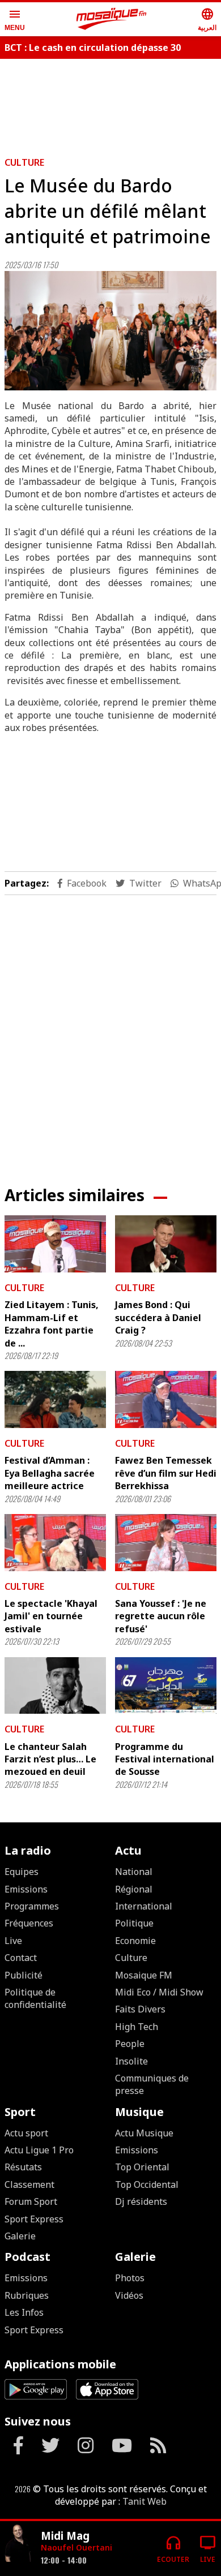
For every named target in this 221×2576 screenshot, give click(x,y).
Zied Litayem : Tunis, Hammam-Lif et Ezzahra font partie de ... (52, 1324)
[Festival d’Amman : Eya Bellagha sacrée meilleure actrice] (55, 1399)
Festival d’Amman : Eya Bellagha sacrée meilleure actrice (50, 1473)
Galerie (20, 2236)
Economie (135, 1941)
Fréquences (29, 1923)
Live (13, 1941)
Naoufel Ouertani (76, 2547)
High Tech (137, 2027)
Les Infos (24, 2312)
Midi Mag (65, 2536)
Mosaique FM (144, 1975)
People (130, 2044)
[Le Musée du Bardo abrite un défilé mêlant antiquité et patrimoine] (110, 330)
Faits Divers (140, 2009)
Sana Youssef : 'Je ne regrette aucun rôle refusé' (161, 1616)
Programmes (32, 1906)
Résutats (23, 2167)
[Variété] (18, 2544)
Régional (134, 1889)
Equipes (22, 1872)
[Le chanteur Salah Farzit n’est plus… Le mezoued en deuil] (55, 1686)
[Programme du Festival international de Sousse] (166, 1686)
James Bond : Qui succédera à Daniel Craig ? (158, 1317)
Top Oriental (142, 2167)
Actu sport (26, 2133)
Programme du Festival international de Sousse (165, 1759)
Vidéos (129, 2295)
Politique (134, 1923)
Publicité (24, 1975)
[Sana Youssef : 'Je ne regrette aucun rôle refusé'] (166, 1543)
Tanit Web (144, 2501)
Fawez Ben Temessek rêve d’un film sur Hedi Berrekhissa (166, 1473)
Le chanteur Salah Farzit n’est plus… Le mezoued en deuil (50, 1759)
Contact (21, 1958)
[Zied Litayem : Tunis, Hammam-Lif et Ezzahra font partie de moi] (55, 1244)
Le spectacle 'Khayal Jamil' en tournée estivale (51, 1616)
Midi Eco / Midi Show (159, 1992)
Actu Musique (144, 2133)
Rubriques (27, 2295)
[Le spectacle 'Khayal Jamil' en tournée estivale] (55, 1543)
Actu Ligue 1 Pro (39, 2150)
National (134, 1872)
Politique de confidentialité (35, 1998)
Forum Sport (31, 2201)
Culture (24, 162)
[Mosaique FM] (112, 19)
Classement (29, 2184)
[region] (110, 1031)
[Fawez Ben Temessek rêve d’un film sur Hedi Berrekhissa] (166, 1399)
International (144, 1906)
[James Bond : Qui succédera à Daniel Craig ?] (166, 1244)
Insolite (131, 2061)
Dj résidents (141, 2201)
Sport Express (34, 2219)
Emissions (26, 1889)
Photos (130, 2278)
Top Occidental (147, 2184)
